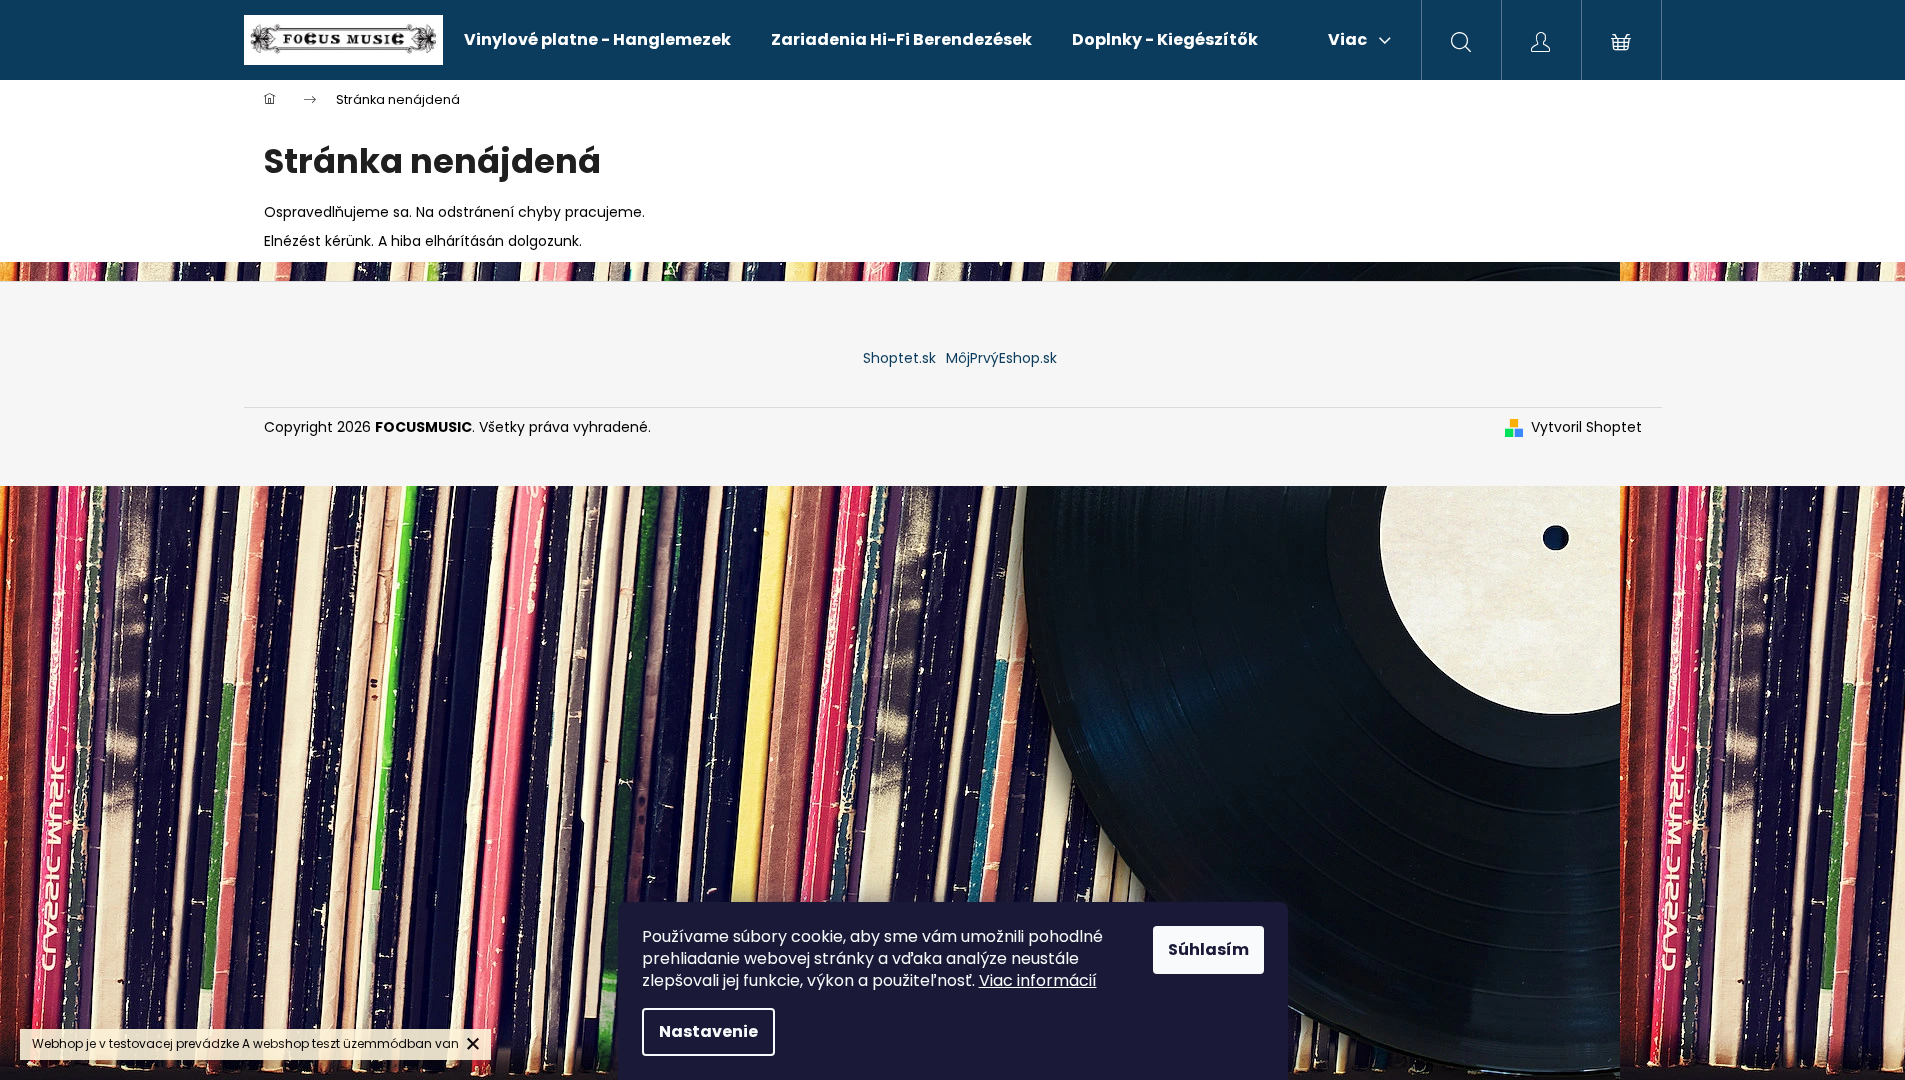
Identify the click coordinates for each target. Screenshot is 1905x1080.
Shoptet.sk (899, 358)
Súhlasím (1208, 949)
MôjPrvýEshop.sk (1001, 358)
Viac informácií (1038, 980)
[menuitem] (597, 40)
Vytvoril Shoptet (1586, 427)
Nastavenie (708, 1031)
